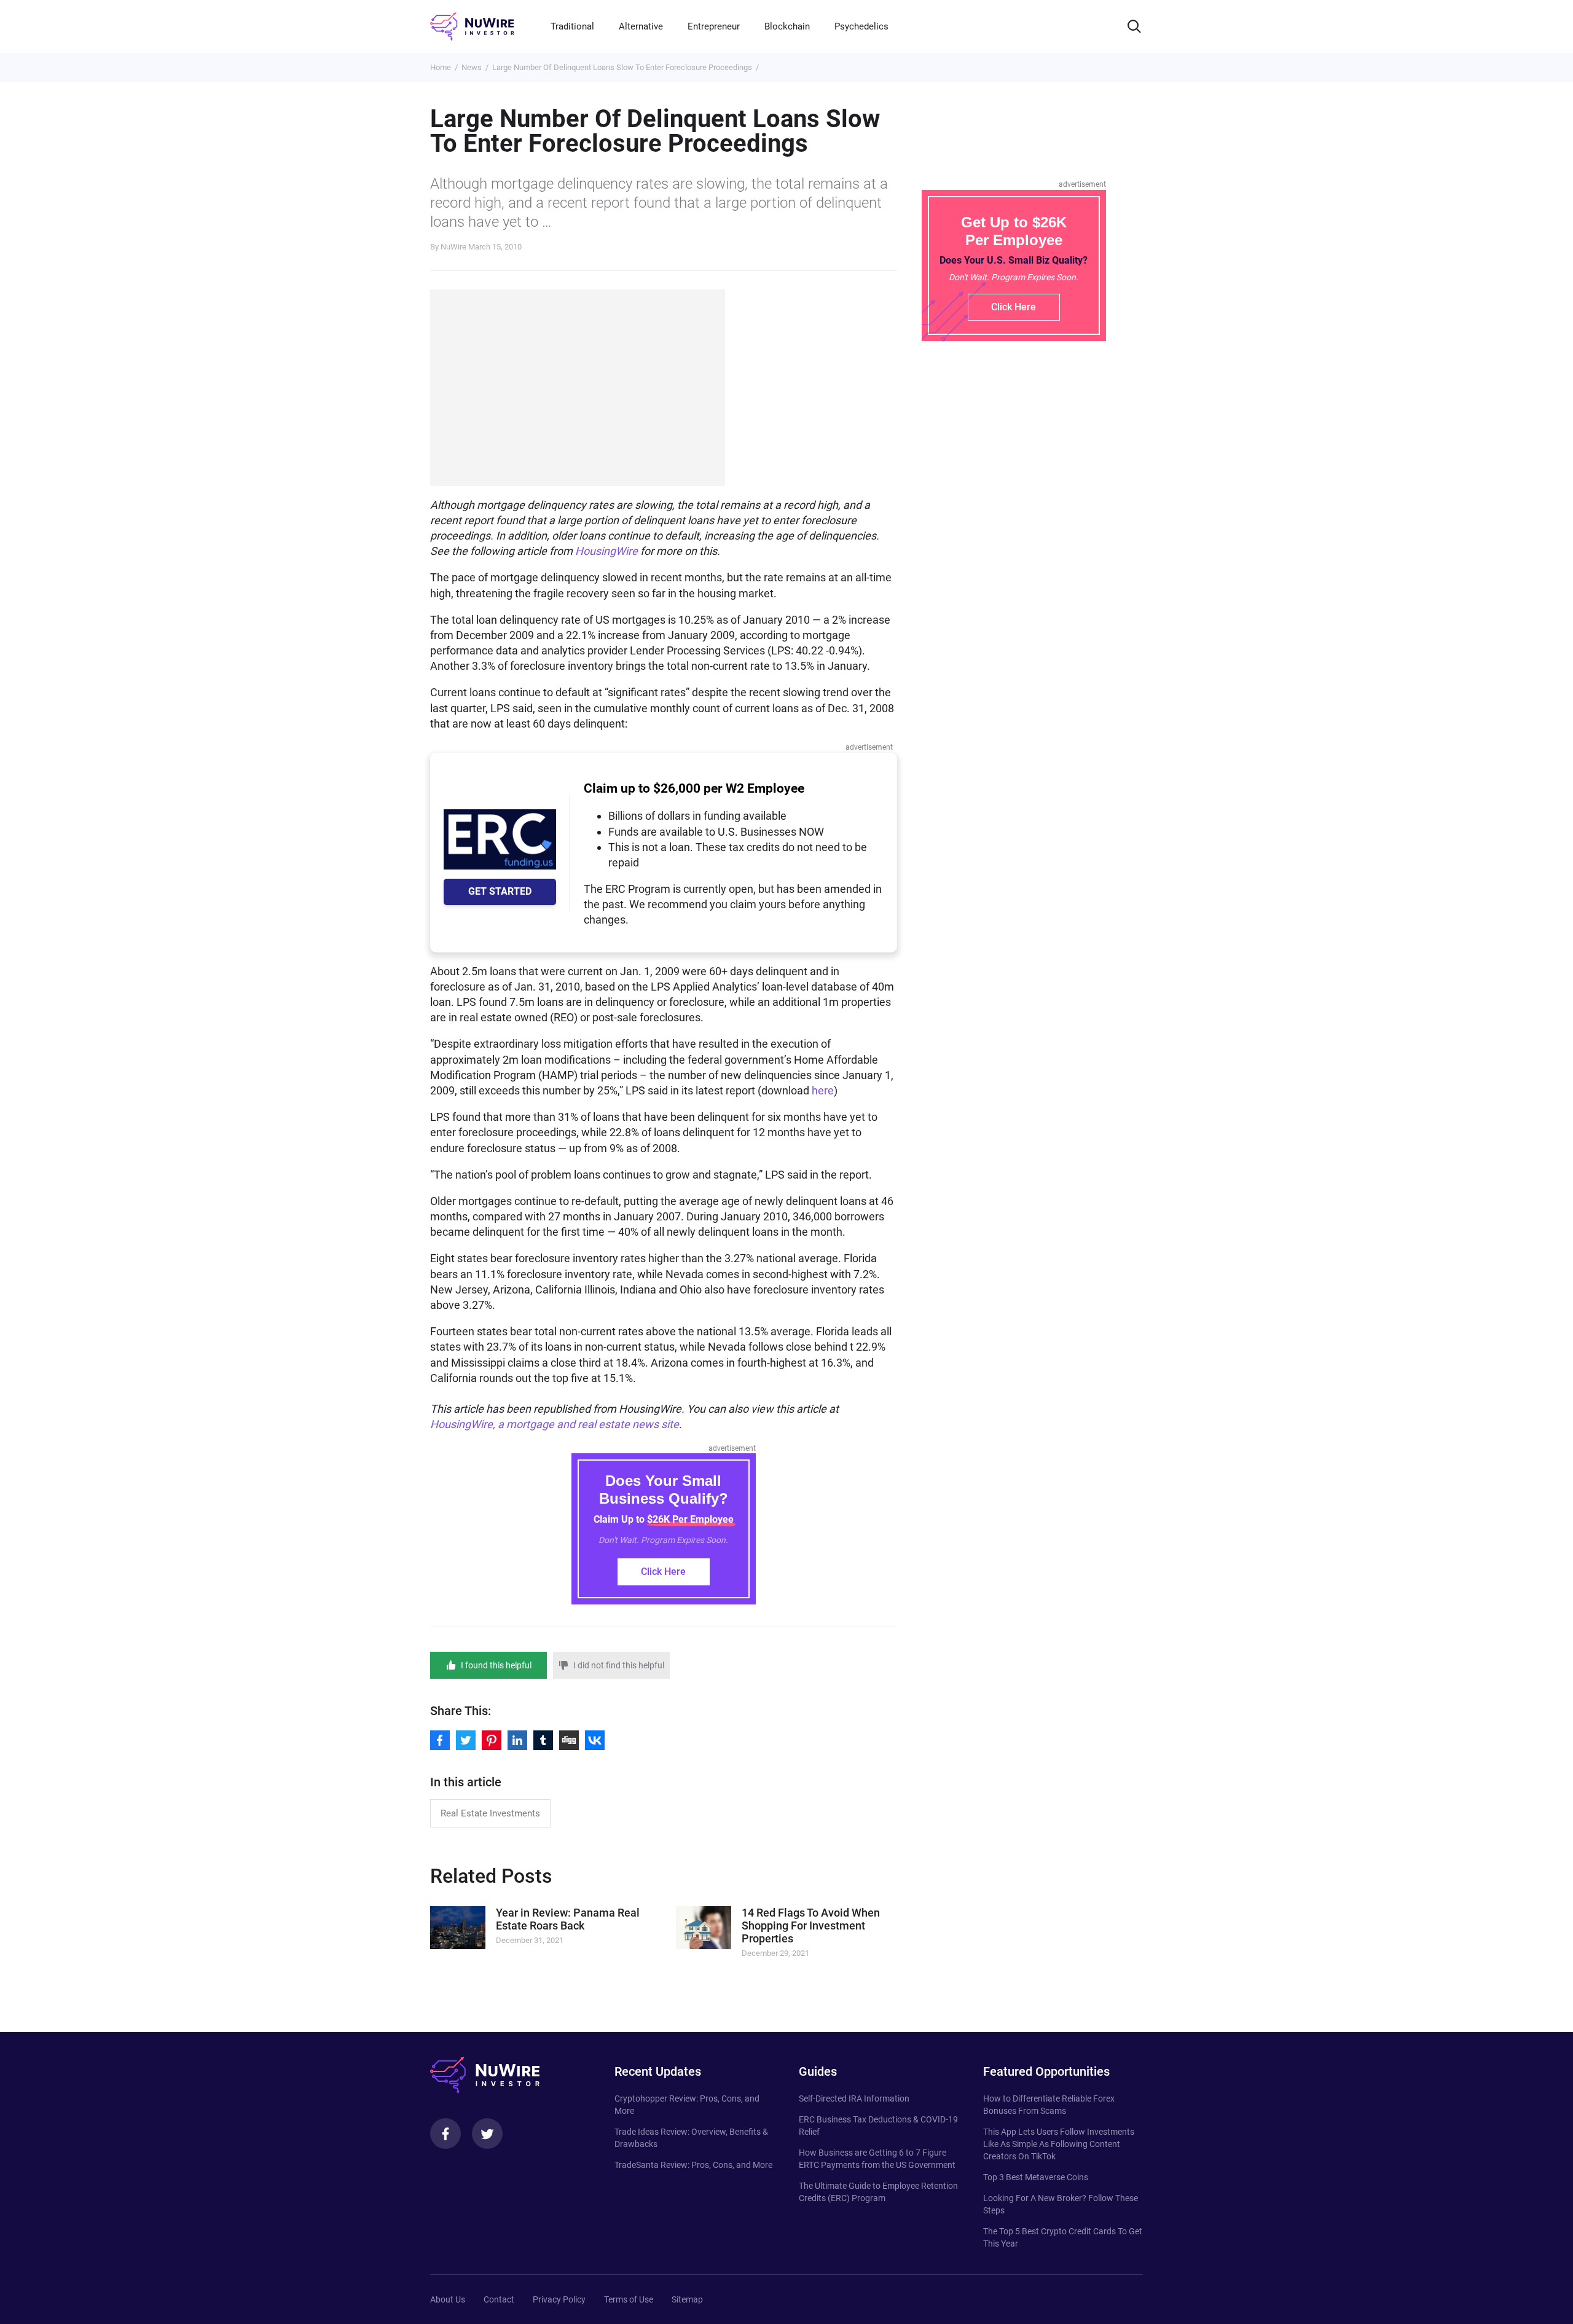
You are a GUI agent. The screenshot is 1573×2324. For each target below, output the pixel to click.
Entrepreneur (714, 26)
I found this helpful (496, 1665)
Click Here (663, 1572)
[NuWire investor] (472, 26)
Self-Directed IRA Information (854, 2098)
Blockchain (787, 26)
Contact (499, 2299)
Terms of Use (629, 2299)
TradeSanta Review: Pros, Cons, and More (693, 2165)
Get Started (500, 891)
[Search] (1134, 26)
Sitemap (687, 2299)
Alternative (641, 26)
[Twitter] (487, 2134)
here (823, 1090)
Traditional (572, 26)
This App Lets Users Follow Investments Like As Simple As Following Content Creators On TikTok (1059, 2144)
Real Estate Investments (490, 1813)
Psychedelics (861, 26)
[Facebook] (445, 2134)
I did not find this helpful (619, 1665)
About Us (448, 2299)
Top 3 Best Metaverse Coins (1036, 2177)
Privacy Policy (559, 2299)
